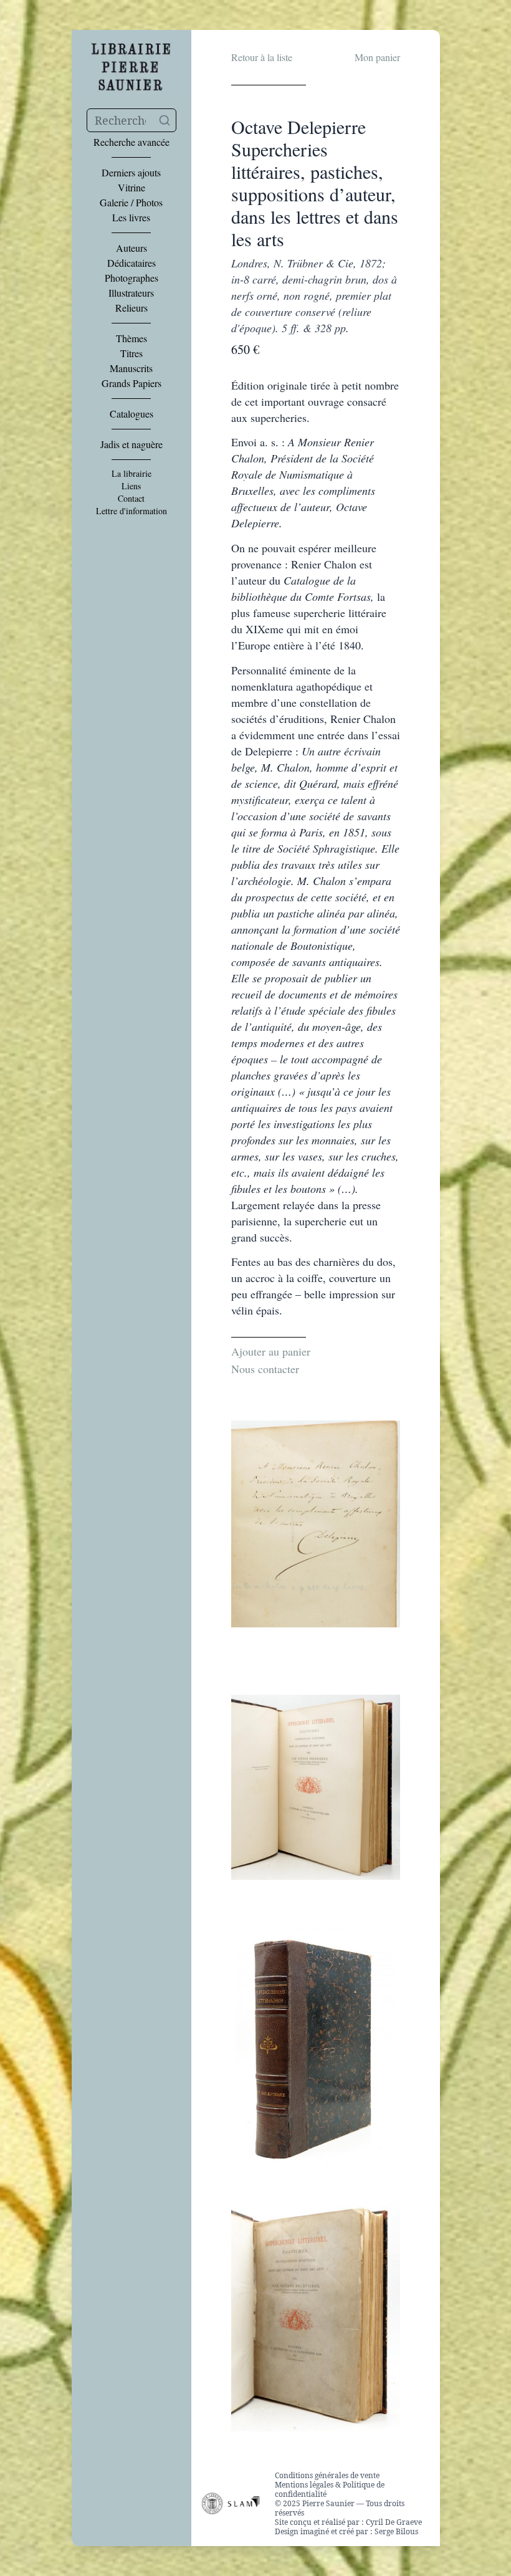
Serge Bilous (396, 2531)
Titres (131, 353)
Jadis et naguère (131, 444)
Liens (131, 486)
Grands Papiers (131, 383)
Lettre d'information (131, 511)
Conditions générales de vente (327, 2475)
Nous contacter (265, 1369)
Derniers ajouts (131, 173)
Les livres (131, 218)
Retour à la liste (262, 57)
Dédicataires (131, 263)
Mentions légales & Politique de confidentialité (330, 2489)
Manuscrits (131, 368)
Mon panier (377, 57)
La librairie (131, 474)
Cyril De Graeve (394, 2522)
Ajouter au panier (271, 1351)
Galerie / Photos (131, 203)
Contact (131, 499)
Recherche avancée (131, 142)
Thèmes (131, 338)
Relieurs (131, 308)
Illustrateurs (131, 293)
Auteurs (131, 248)
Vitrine (131, 188)
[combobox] (131, 120)
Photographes (131, 278)
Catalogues (131, 414)
